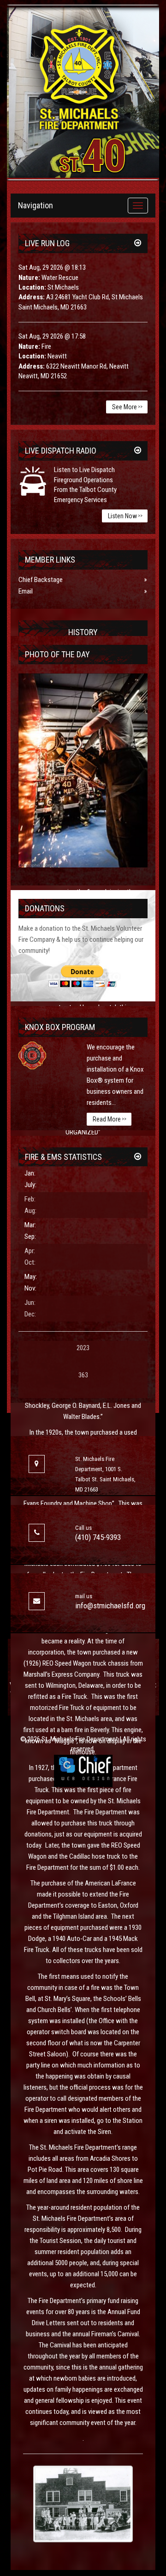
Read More (110, 1119)
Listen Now (125, 516)
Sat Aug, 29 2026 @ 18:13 (52, 267)
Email (26, 591)
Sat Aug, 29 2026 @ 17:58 (52, 336)
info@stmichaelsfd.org (110, 1606)
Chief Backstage (41, 580)
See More (127, 407)
